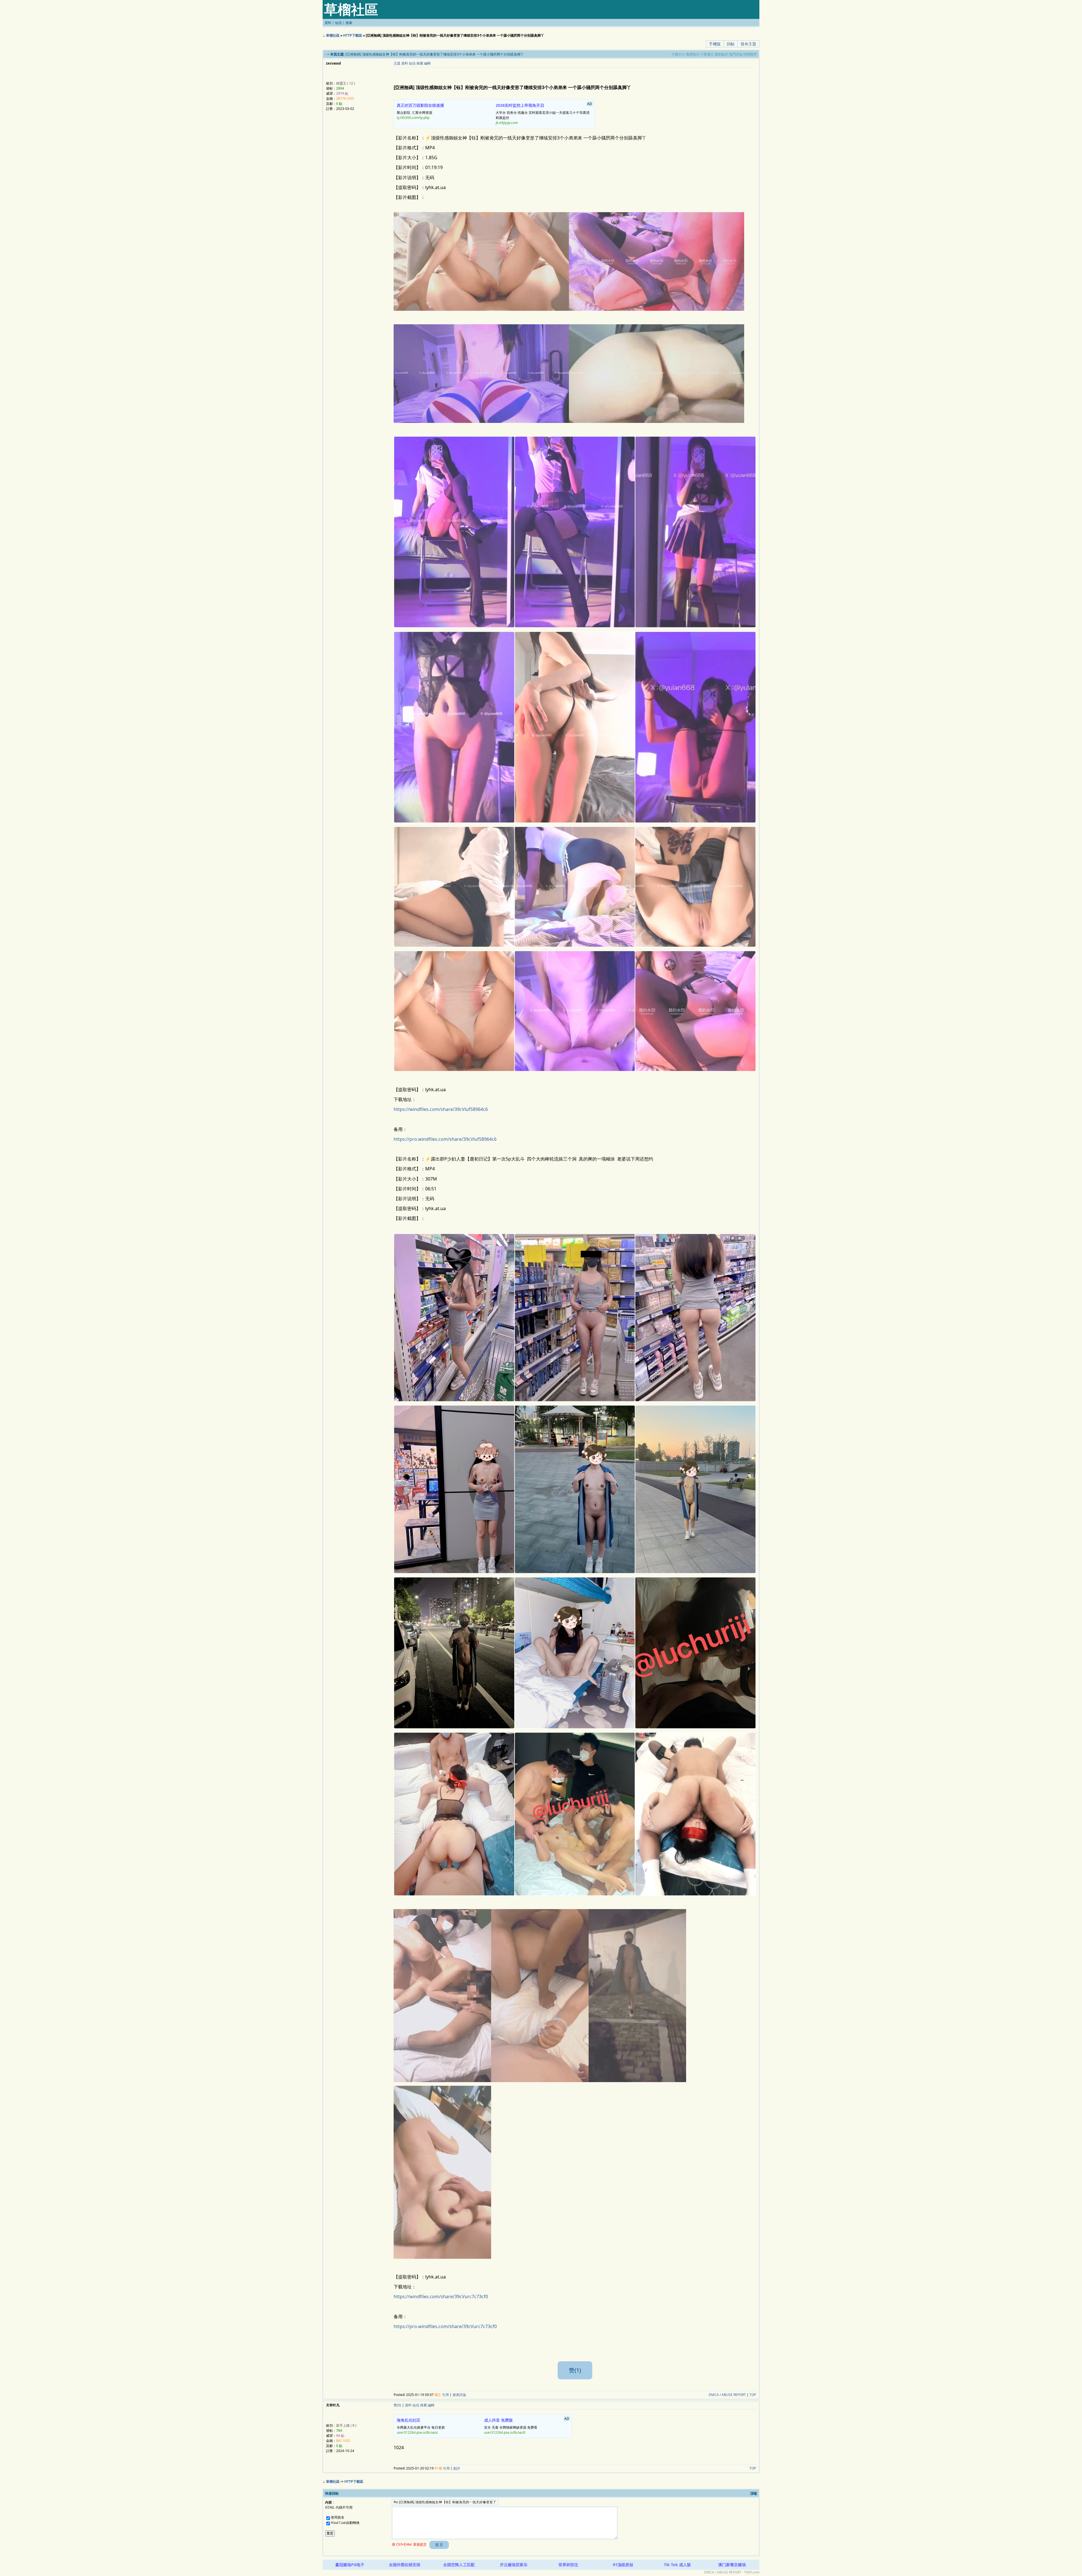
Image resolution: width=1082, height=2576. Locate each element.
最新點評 (721, 54)
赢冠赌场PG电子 (350, 2565)
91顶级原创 (623, 2565)
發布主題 (748, 44)
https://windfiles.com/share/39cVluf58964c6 (441, 1109)
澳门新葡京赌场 (732, 2565)
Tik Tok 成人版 (677, 2565)
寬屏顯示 (693, 54)
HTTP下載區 (353, 35)
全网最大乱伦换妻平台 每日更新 (421, 2426)
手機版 (715, 44)
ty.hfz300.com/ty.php (413, 118)
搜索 (349, 23)
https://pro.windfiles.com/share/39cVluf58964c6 (445, 1139)
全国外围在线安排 (405, 2565)
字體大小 (678, 54)
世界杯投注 (568, 2565)
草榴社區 (333, 35)
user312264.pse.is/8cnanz (417, 2432)
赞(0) (397, 2405)
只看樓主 (707, 54)
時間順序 (750, 54)
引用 (445, 2395)
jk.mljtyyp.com (507, 123)
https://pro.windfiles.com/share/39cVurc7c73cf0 (445, 2326)
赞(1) (575, 2370)
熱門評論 (736, 54)
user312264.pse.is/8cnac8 (505, 2432)
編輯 (427, 63)
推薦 (420, 63)
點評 (457, 2468)
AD (590, 104)
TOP (753, 2395)
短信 (338, 23)
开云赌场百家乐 (514, 2565)
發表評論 (459, 2395)
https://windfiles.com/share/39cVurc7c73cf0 (441, 2297)
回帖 (731, 44)
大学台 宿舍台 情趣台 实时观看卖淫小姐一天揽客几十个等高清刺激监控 (544, 113)
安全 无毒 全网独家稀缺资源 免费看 (527, 2426)
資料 (328, 23)
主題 (397, 63)
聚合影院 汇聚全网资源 (420, 111)
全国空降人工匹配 (459, 2565)
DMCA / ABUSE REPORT (727, 2395)
